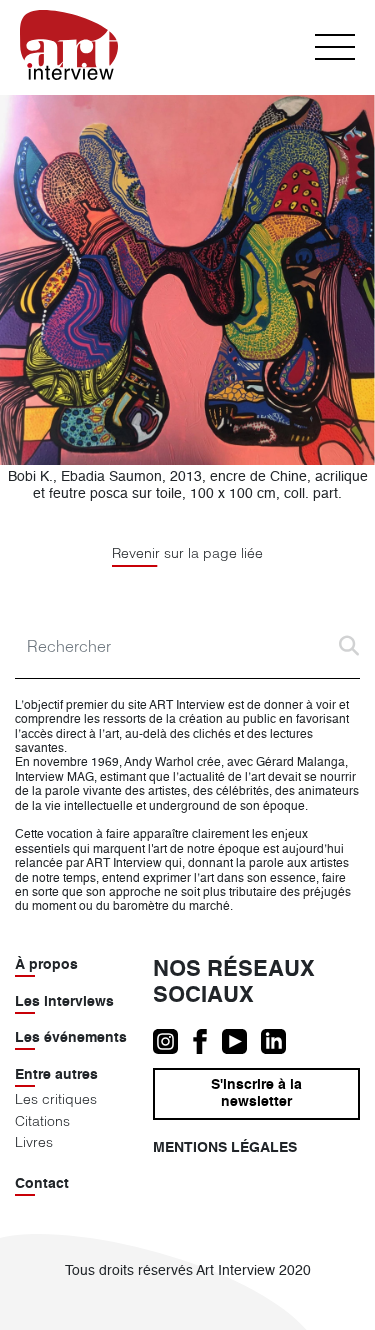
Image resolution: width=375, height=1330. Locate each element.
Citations (42, 1121)
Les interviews (64, 1002)
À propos (46, 965)
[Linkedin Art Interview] (278, 1042)
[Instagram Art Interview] (172, 1042)
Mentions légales (225, 1148)
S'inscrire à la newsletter (256, 1093)
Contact (42, 1184)
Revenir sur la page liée (187, 553)
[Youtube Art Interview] (241, 1042)
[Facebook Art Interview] (207, 1042)
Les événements (71, 1038)
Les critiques (56, 1099)
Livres (34, 1142)
